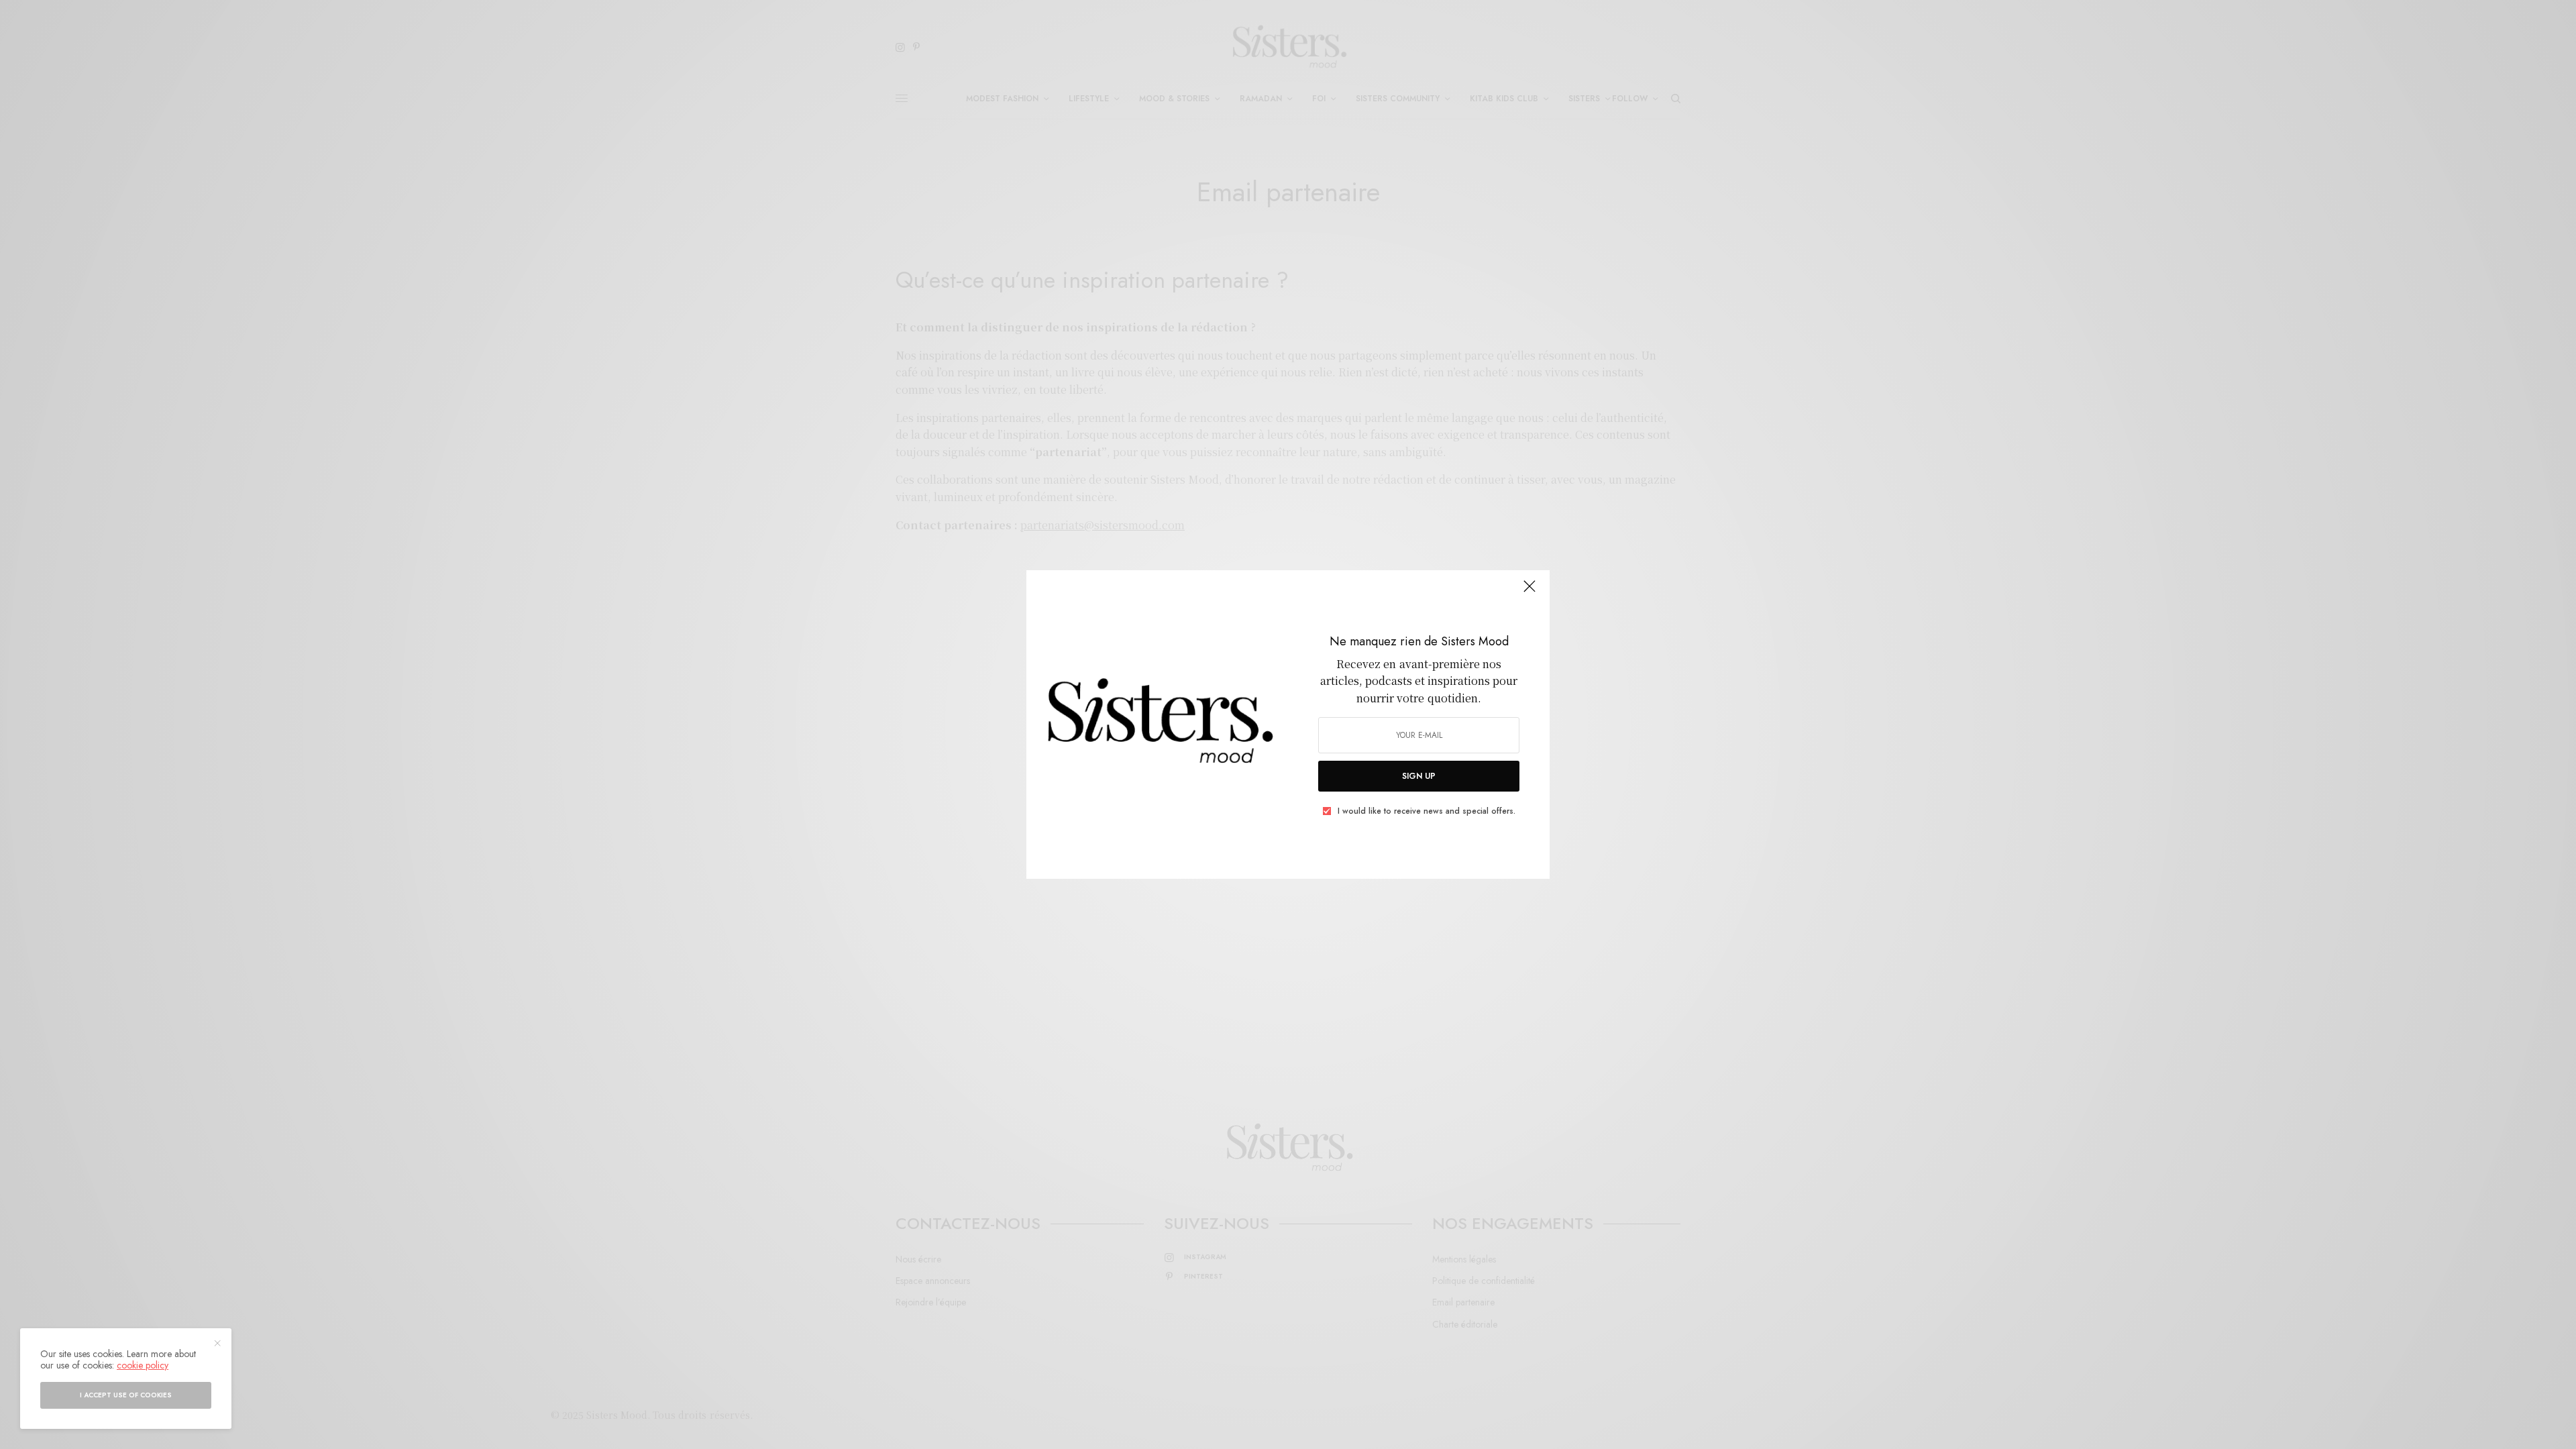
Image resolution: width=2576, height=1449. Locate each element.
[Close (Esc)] (1529, 592)
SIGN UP (1419, 776)
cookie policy (143, 1365)
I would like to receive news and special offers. (1427, 811)
